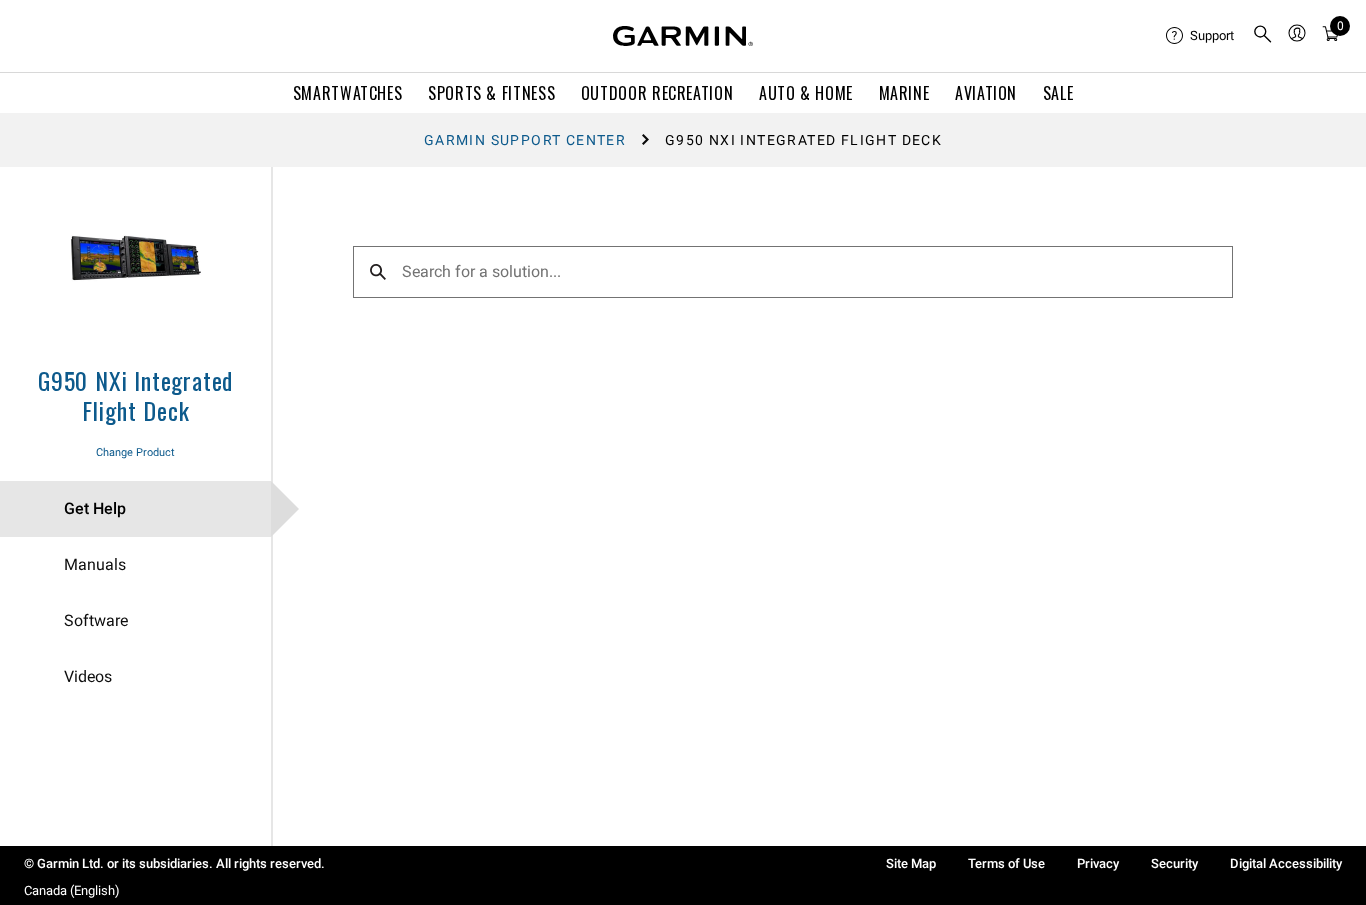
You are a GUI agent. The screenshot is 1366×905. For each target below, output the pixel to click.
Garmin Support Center (525, 140)
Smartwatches (348, 93)
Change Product (135, 452)
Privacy (1098, 863)
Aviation (986, 93)
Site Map (911, 863)
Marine (904, 93)
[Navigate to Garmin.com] (683, 36)
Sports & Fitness (491, 93)
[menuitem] (1201, 36)
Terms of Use (1006, 863)
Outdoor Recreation (657, 93)
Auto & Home (806, 93)
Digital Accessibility (1286, 863)
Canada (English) (72, 890)
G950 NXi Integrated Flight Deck (135, 395)
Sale (1058, 93)
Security (1174, 863)
